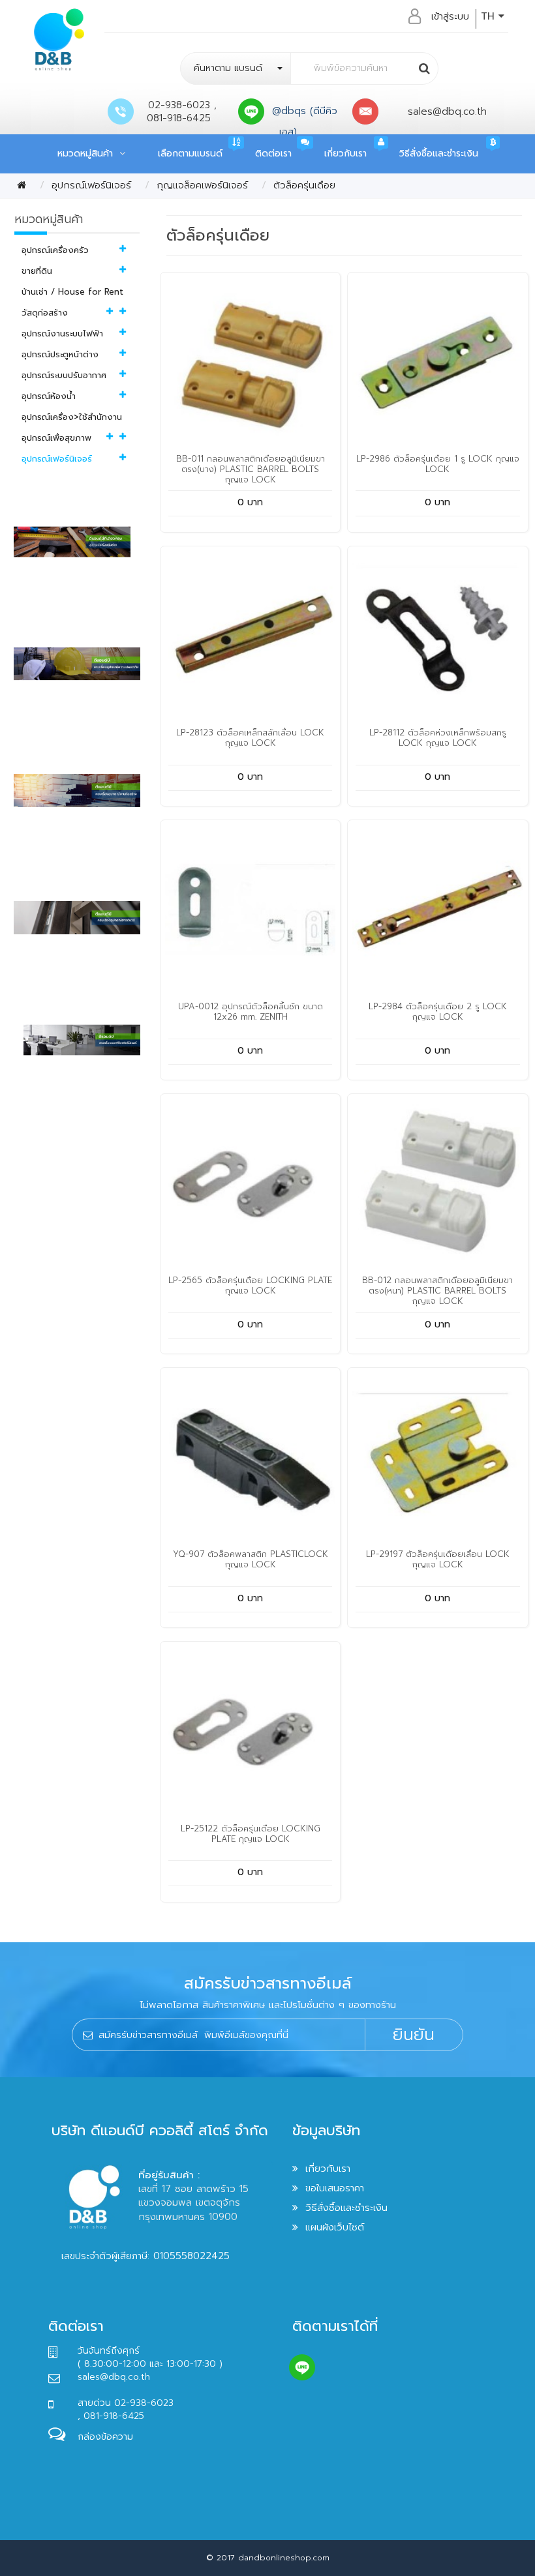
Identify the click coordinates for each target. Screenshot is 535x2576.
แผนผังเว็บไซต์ (335, 2227)
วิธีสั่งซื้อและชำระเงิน (439, 154)
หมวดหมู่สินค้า (88, 154)
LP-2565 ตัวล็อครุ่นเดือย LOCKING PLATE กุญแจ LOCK (250, 1285)
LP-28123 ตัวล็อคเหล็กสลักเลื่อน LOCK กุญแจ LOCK (250, 738)
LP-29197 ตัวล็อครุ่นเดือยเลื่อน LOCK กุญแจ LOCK (438, 1559)
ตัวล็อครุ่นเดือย (304, 185)
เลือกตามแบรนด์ (190, 154)
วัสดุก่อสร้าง (45, 313)
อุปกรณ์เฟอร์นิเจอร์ (91, 185)
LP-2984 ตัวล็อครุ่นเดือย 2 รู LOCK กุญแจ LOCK (438, 1012)
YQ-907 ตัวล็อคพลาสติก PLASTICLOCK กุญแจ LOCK (251, 1559)
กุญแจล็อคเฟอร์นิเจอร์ (202, 185)
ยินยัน (414, 2035)
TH (490, 16)
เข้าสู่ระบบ (450, 16)
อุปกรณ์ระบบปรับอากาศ (64, 375)
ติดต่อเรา (273, 154)
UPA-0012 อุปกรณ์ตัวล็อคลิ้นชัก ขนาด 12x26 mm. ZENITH (251, 1012)
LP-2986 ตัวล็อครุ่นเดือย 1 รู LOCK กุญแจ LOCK (438, 464)
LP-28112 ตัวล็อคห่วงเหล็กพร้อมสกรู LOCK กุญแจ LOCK (438, 738)
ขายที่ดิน (37, 271)
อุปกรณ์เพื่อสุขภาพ (56, 438)
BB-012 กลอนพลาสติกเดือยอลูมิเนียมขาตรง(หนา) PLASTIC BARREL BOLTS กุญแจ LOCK (437, 1291)
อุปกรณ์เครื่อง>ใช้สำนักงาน (72, 417)
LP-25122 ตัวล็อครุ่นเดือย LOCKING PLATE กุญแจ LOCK (251, 1834)
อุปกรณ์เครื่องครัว (55, 250)
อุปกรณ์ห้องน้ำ (49, 396)
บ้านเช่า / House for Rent (72, 292)
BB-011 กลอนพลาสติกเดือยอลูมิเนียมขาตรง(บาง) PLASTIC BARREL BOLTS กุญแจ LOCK (251, 469)
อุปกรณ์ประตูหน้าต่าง (60, 354)
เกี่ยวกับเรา (345, 154)
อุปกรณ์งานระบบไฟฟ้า (62, 333)
